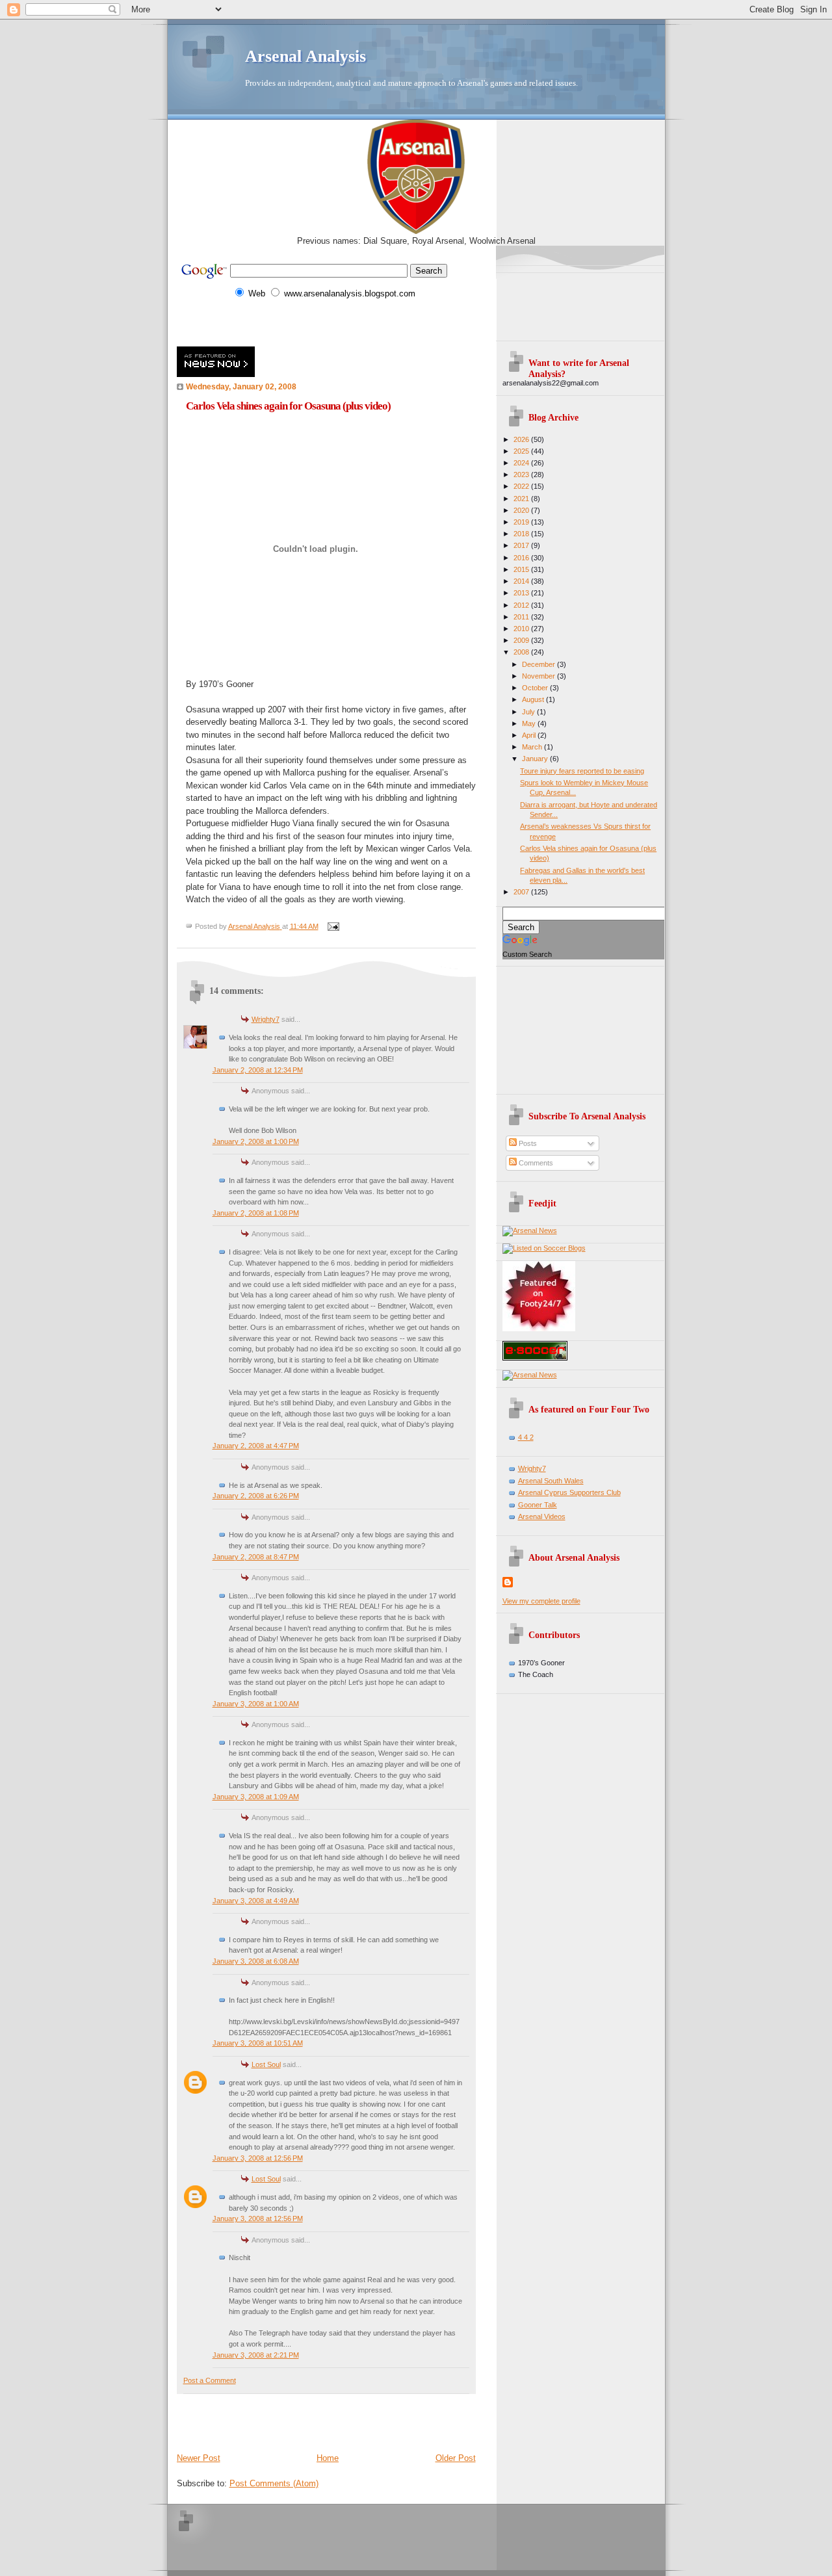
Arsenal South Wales (551, 1481)
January (536, 759)
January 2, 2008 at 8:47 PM (256, 1557)
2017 (522, 545)
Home (328, 2458)
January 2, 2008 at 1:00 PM (256, 1141)
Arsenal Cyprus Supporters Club (569, 1492)
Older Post (456, 2458)
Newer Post (199, 2458)
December (539, 664)
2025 (522, 451)
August (534, 699)
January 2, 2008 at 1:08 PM (256, 1213)
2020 (522, 510)
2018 (522, 534)
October (536, 688)
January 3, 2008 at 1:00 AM (256, 1704)
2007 (522, 892)
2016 (522, 558)
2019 (522, 522)
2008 (522, 652)
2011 (522, 617)
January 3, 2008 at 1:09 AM (256, 1797)
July (529, 712)
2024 (522, 463)
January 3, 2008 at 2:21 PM (256, 2355)
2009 (522, 640)
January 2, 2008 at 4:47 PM (256, 1446)
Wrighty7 (266, 1019)
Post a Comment (210, 2380)
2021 (522, 499)
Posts (527, 1143)
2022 (522, 486)
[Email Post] (333, 926)
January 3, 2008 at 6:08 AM (256, 1961)
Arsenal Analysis (305, 56)
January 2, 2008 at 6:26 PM (256, 1496)
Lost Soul (266, 2064)
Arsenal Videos (542, 1516)
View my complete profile (541, 1601)
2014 (522, 581)
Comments (535, 1163)
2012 (522, 605)
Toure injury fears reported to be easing (582, 771)
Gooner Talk (538, 1505)
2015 (522, 569)
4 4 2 (526, 1437)
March (533, 747)
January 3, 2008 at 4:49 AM (256, 1901)
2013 (522, 593)
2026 (522, 439)
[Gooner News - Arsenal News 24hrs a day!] (530, 1230)
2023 (522, 475)
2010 (522, 629)
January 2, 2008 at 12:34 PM (258, 1070)
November (539, 676)
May (530, 723)
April (530, 735)
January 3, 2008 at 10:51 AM (258, 2043)
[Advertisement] (329, 323)
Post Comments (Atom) (274, 2483)
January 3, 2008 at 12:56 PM (258, 2158)
